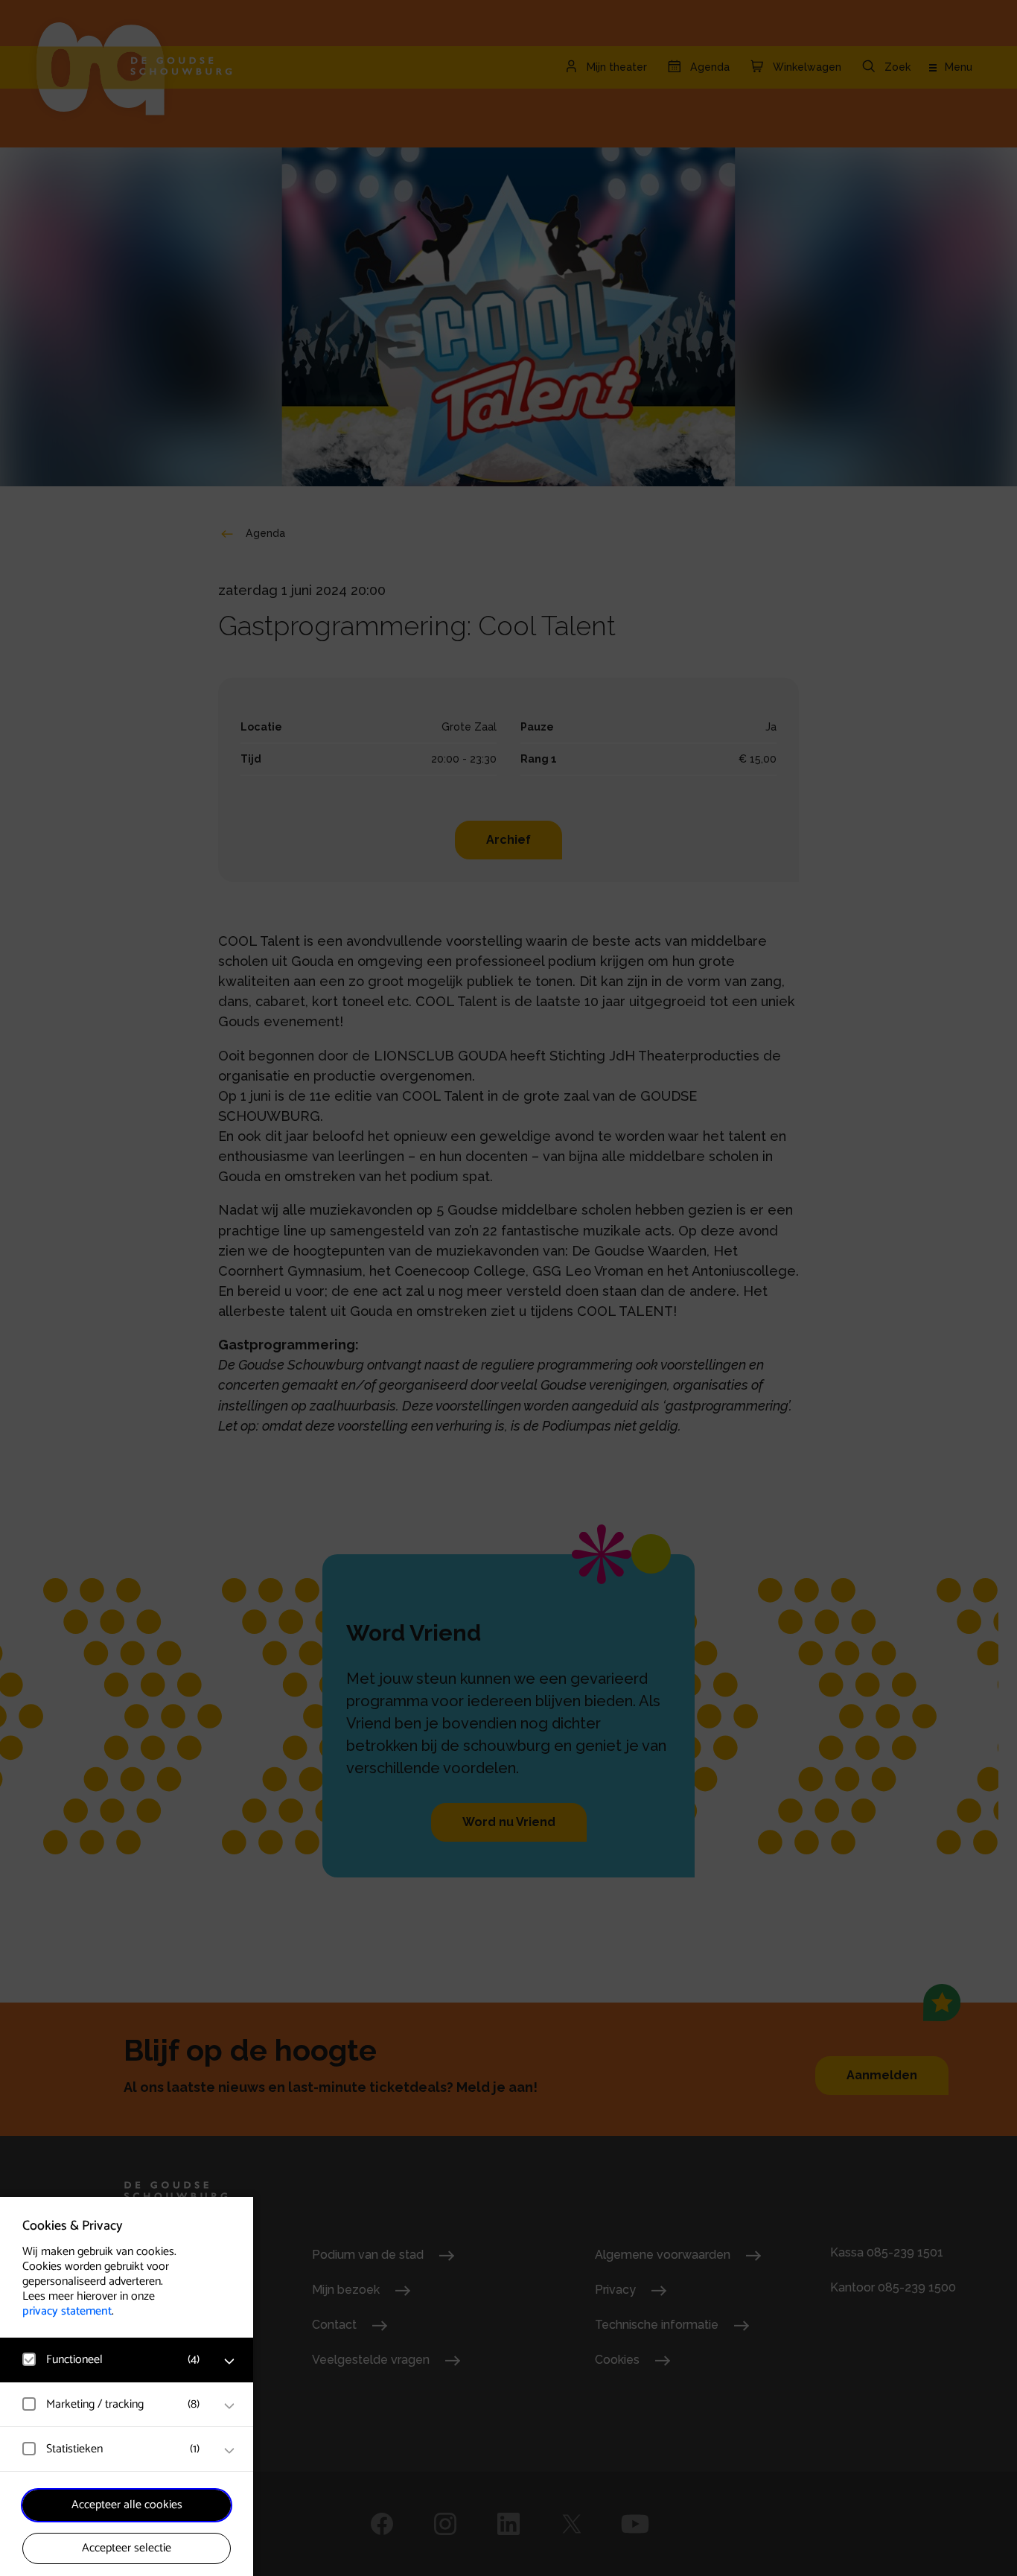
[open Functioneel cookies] (229, 2362)
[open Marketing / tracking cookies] (229, 2406)
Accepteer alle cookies (127, 2505)
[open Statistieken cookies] (229, 2451)
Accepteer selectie (127, 2548)
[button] (112, 2360)
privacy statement (67, 2311)
